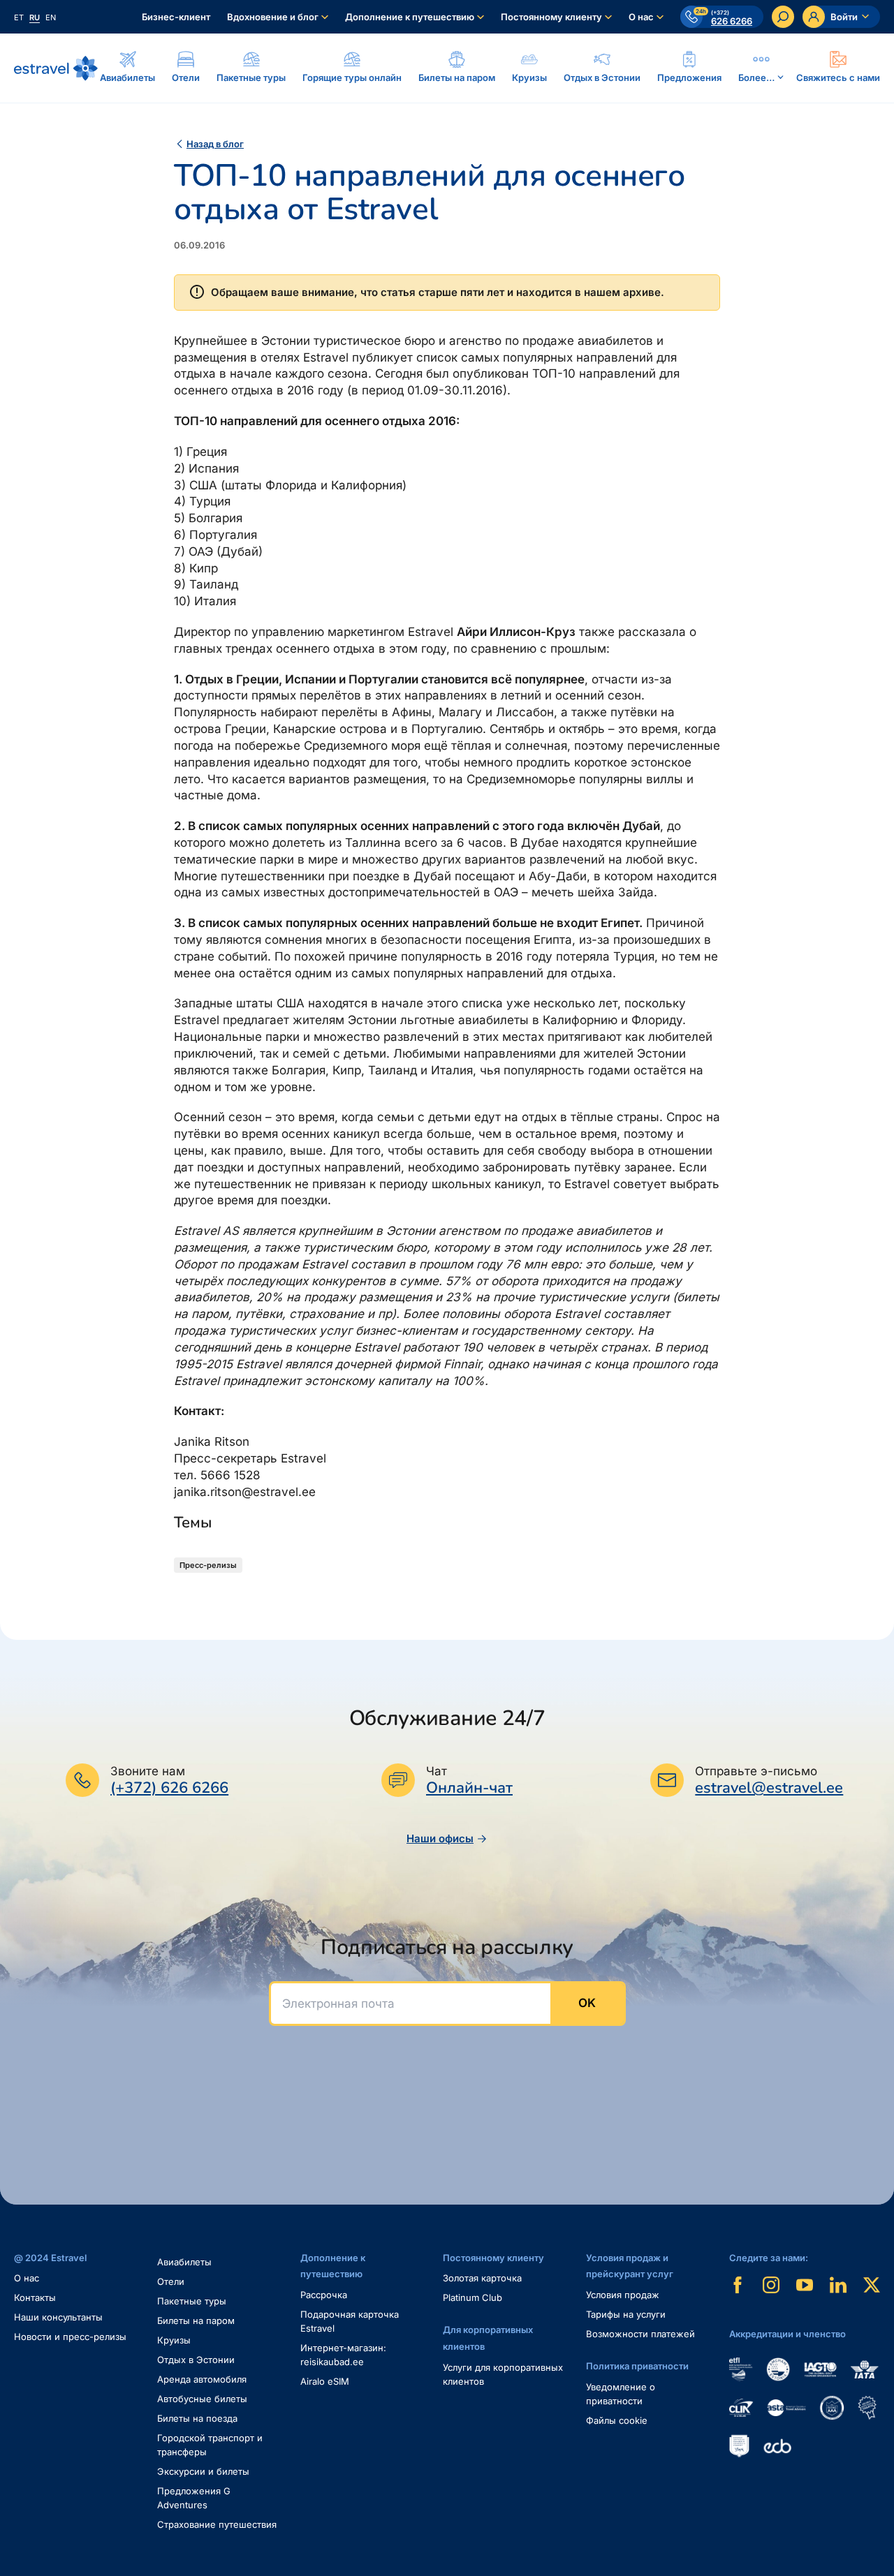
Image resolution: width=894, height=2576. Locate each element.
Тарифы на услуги (626, 2314)
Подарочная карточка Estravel (350, 2321)
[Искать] (783, 17)
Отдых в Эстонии (196, 2360)
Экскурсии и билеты (203, 2471)
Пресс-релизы (208, 1565)
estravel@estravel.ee (769, 1788)
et (19, 17)
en (51, 17)
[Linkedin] (838, 2285)
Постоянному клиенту (551, 17)
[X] (872, 2285)
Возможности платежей (640, 2334)
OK (587, 2003)
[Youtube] (805, 2285)
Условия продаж (623, 2295)
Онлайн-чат (469, 1788)
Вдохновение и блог (273, 17)
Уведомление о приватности (621, 2394)
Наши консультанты (58, 2317)
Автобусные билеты (202, 2399)
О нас (641, 17)
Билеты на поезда (197, 2418)
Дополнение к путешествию (410, 17)
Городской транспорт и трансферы (210, 2445)
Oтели (171, 2281)
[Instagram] (771, 2285)
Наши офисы (440, 1838)
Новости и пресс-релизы (70, 2337)
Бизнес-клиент (176, 17)
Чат (437, 1771)
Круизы (174, 2340)
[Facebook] (738, 2285)
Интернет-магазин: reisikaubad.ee (343, 2355)
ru (35, 17)
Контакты (35, 2297)
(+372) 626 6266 (169, 1788)
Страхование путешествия (217, 2524)
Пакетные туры (192, 2301)
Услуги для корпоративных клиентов (503, 2374)
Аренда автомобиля (202, 2379)
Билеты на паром (196, 2320)
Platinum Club (472, 2297)
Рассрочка (324, 2295)
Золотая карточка (482, 2278)
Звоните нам (148, 1771)
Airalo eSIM (325, 2381)
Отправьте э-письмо (756, 1771)
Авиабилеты (184, 2262)
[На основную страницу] (56, 68)
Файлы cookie (617, 2420)
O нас (27, 2278)
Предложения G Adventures (194, 2498)
